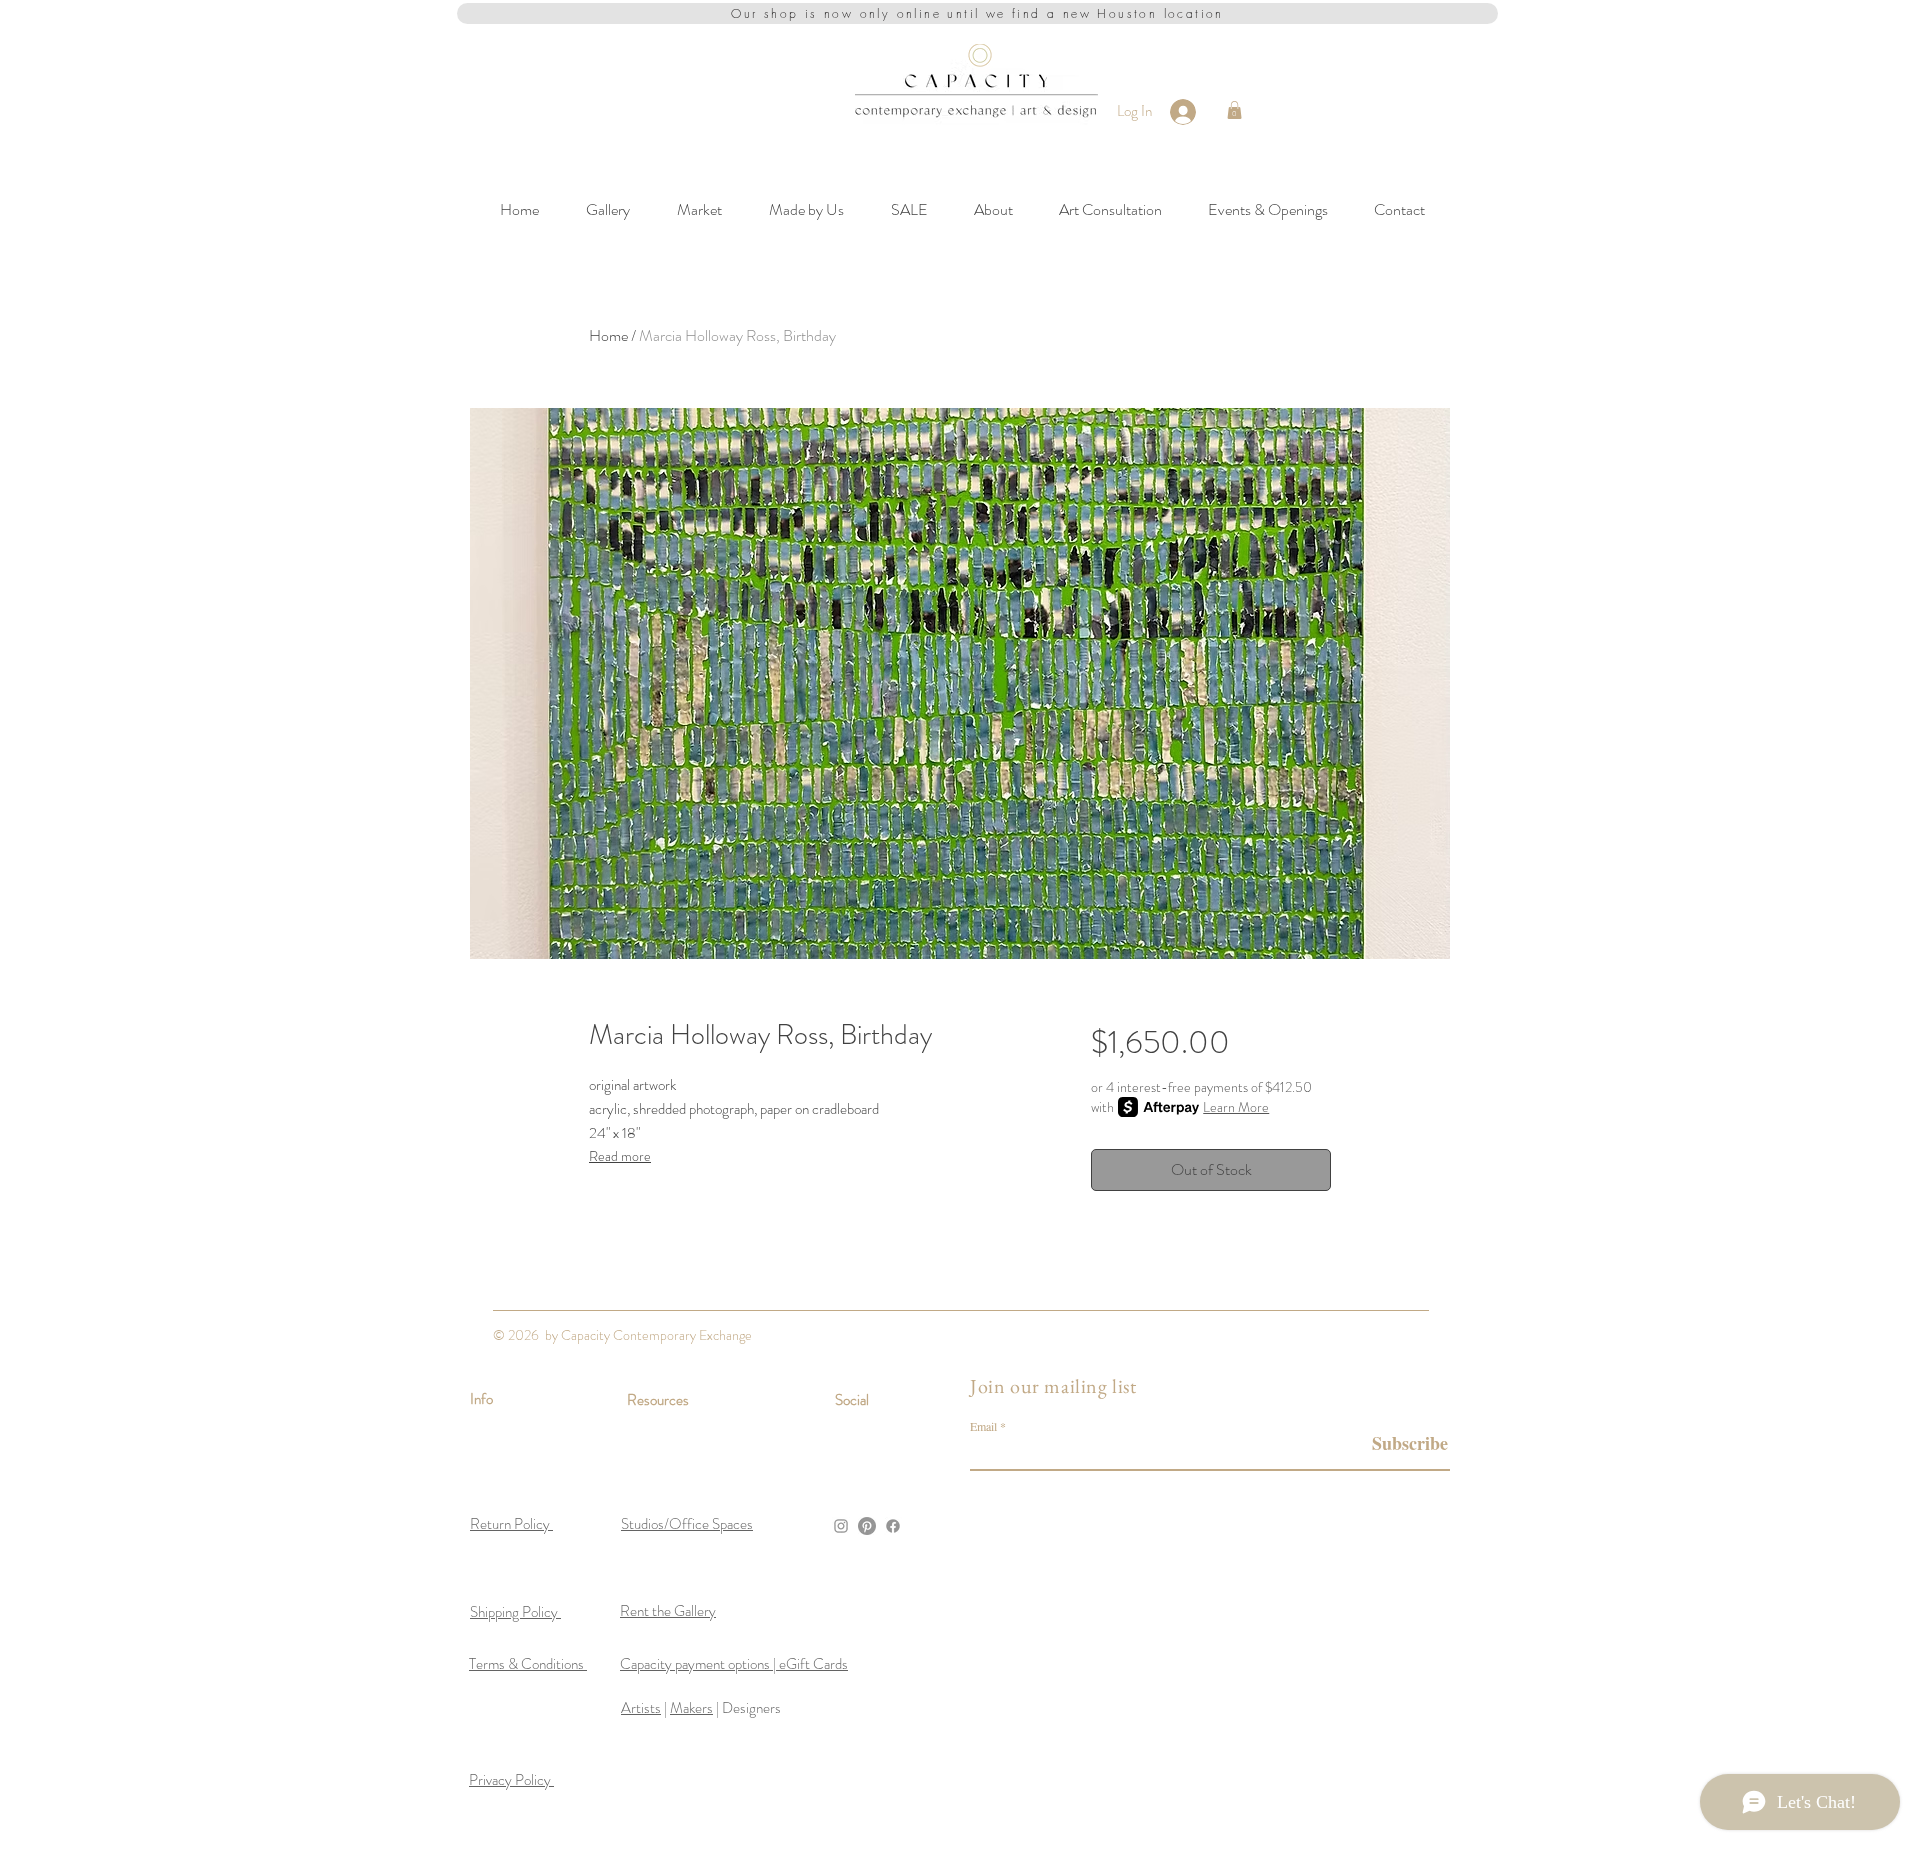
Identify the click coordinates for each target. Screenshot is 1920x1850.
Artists (641, 1708)
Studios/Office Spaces (687, 1524)
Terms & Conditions (528, 1664)
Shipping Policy (515, 1612)
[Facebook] (893, 1526)
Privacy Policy (511, 1780)
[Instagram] (841, 1526)
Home (608, 335)
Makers (691, 1708)
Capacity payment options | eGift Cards (734, 1664)
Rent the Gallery (668, 1611)
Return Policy (511, 1524)
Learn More (1236, 1107)
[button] (1234, 110)
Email (983, 1426)
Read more (620, 1156)
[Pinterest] (867, 1526)
